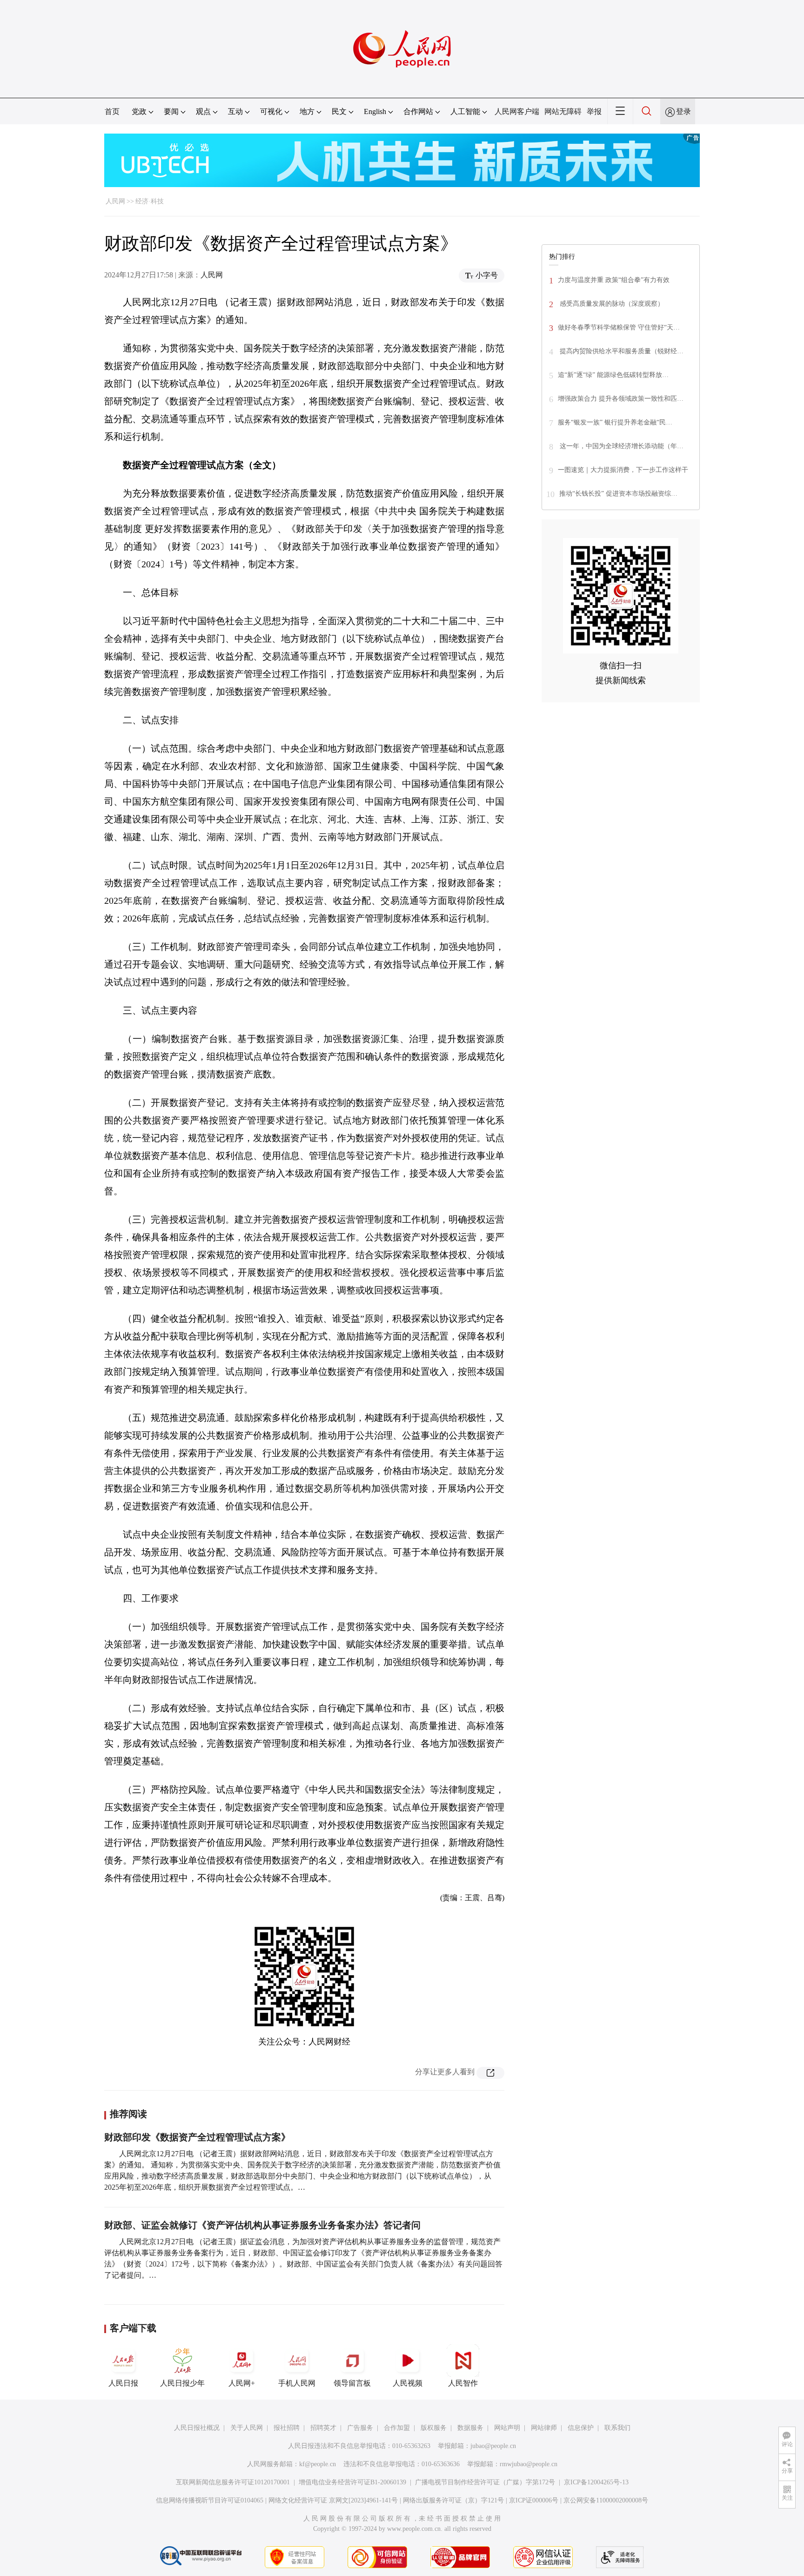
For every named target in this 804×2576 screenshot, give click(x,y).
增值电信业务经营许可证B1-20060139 (352, 2482)
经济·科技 (150, 201)
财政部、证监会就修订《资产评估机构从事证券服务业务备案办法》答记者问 (262, 2225)
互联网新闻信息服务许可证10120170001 (233, 2482)
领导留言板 (352, 2383)
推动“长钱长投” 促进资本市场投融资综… (618, 494)
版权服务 (434, 2428)
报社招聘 (287, 2428)
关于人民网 (247, 2428)
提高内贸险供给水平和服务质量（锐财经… (621, 351)
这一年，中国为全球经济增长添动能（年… (621, 446)
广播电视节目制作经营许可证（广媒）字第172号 (485, 2482)
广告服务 (360, 2428)
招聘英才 (323, 2428)
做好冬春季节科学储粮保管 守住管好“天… (619, 327)
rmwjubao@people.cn (529, 2464)
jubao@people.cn (493, 2446)
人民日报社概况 (197, 2428)
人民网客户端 (517, 111)
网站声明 (507, 2428)
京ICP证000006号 (534, 2500)
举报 (594, 111)
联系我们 (617, 2428)
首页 (112, 111)
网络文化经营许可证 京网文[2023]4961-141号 (333, 2500)
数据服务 (470, 2428)
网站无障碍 (563, 111)
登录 (683, 111)
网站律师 (544, 2428)
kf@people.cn (318, 2464)
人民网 (115, 201)
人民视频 (408, 2383)
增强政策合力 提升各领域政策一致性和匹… (621, 399)
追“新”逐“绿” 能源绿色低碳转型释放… (613, 375)
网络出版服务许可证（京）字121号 (453, 2500)
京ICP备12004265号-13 (596, 2482)
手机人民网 (297, 2383)
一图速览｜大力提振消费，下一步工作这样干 (623, 470)
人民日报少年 (182, 2383)
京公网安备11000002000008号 (606, 2500)
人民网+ (242, 2383)
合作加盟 (397, 2428)
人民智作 (463, 2383)
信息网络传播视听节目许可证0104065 (210, 2500)
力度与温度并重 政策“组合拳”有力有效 (614, 280)
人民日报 (123, 2383)
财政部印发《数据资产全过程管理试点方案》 (197, 2137)
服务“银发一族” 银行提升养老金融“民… (615, 422)
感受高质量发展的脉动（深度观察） (611, 304)
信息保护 (581, 2428)
